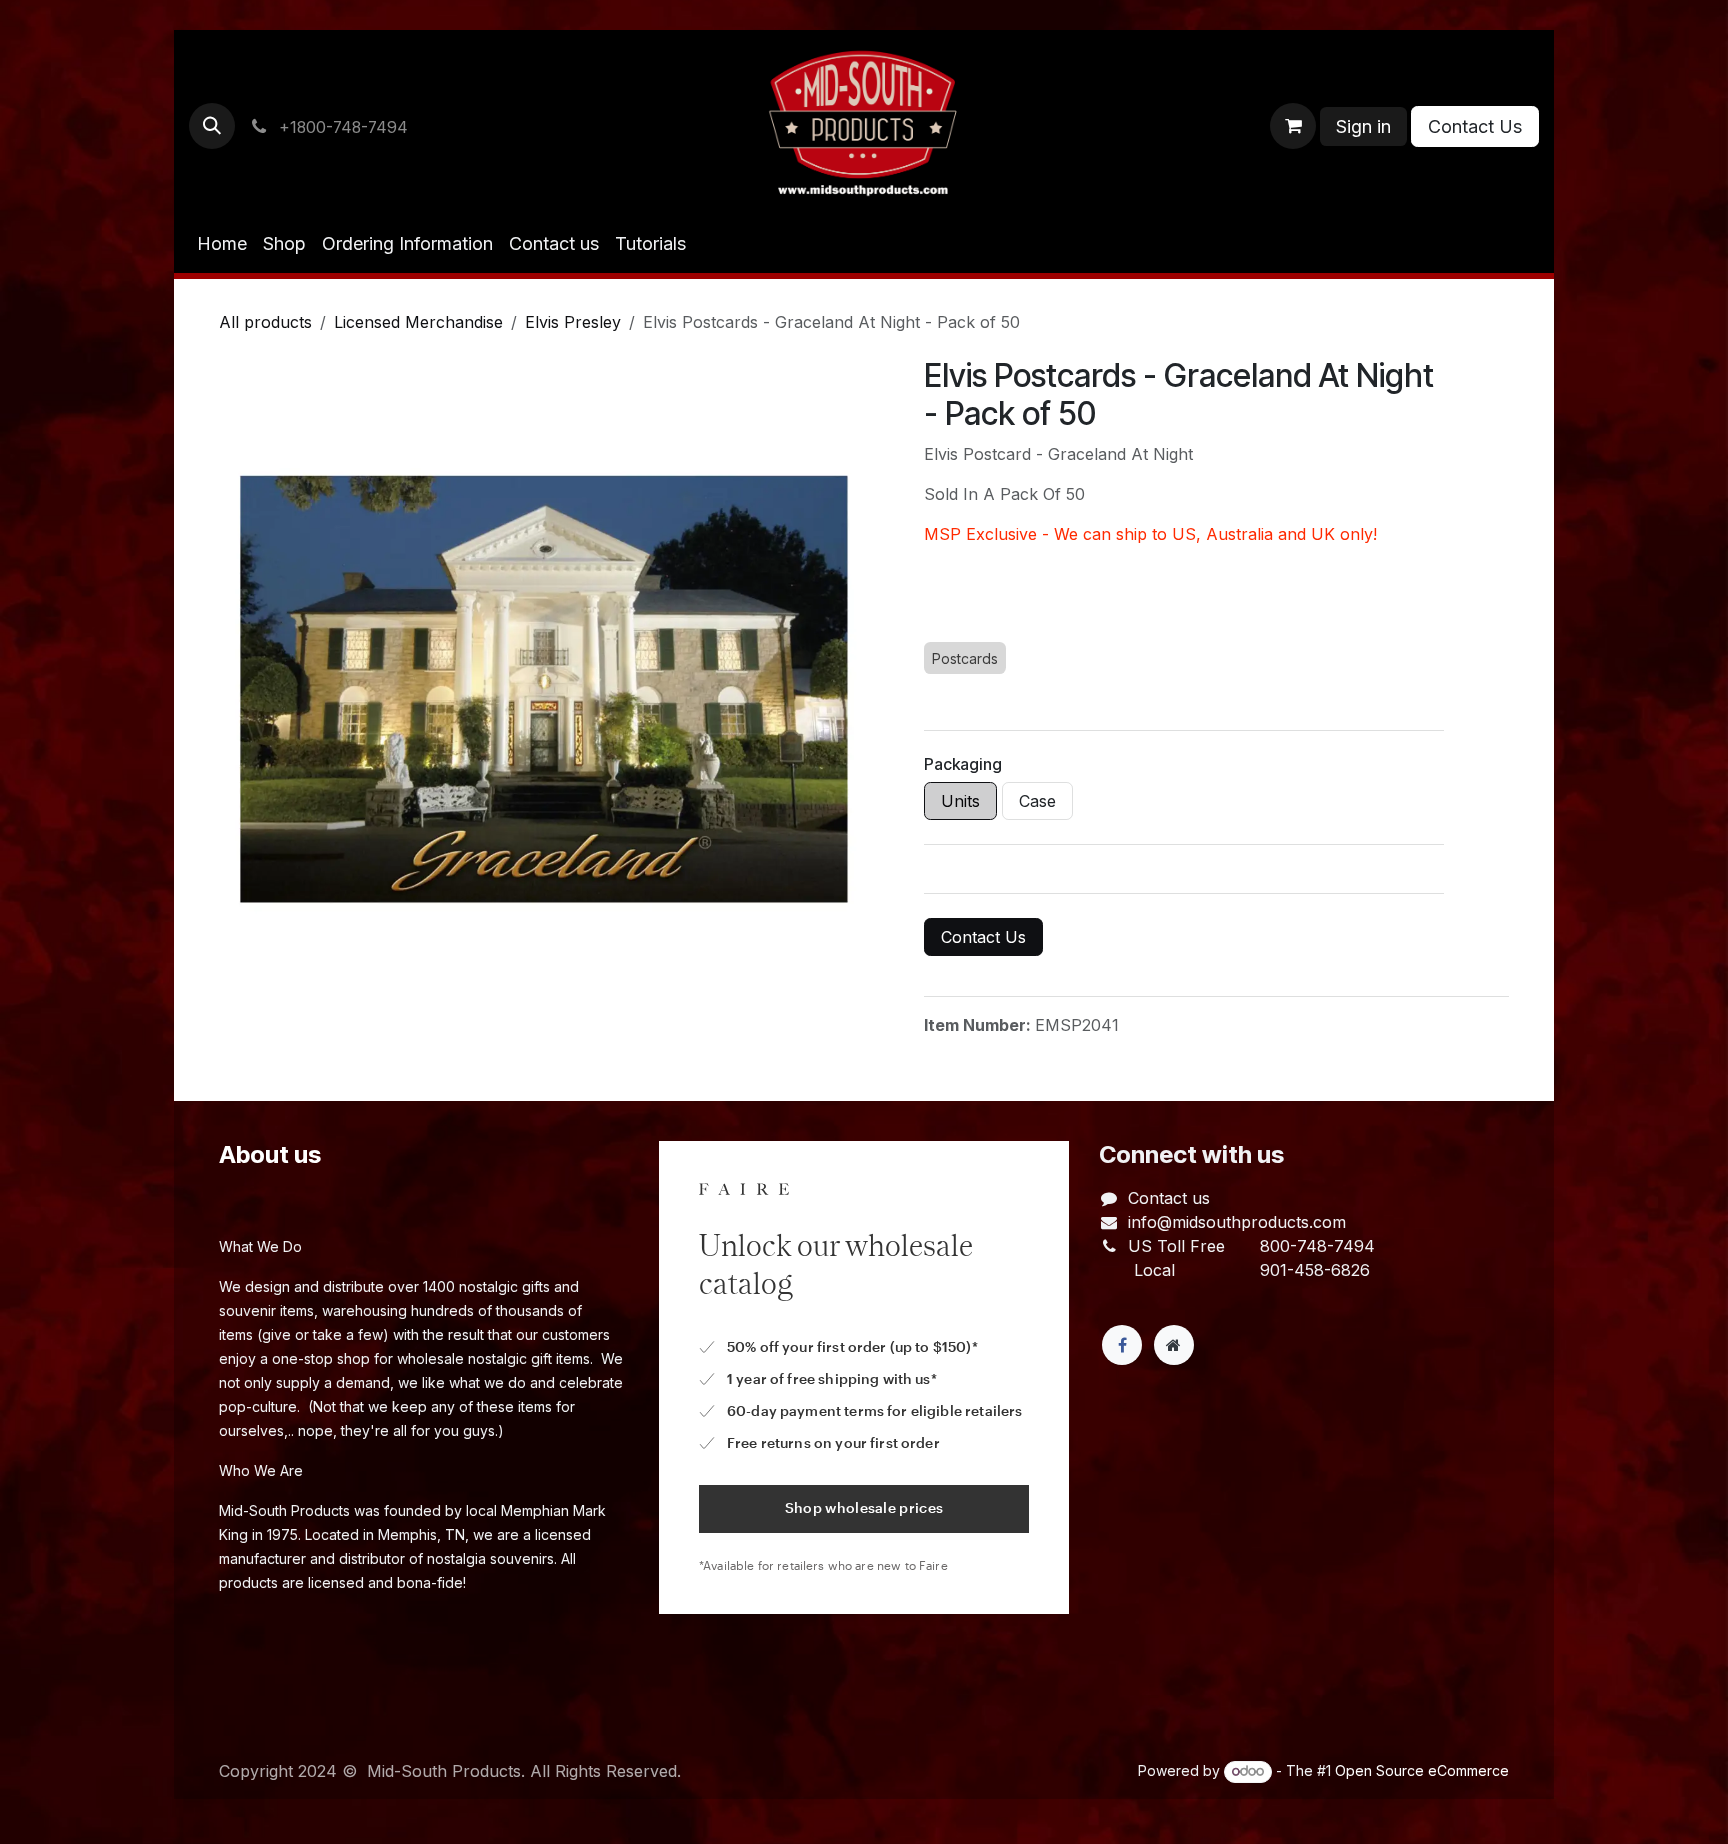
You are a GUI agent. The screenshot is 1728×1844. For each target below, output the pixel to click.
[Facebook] (1122, 1345)
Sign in (1363, 126)
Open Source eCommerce (1422, 1770)
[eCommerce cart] (1293, 126)
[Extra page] (1174, 1345)
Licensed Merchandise (418, 322)
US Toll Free (1176, 1246)
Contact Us (1475, 126)
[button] (212, 126)
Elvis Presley (573, 322)
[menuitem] (222, 243)
